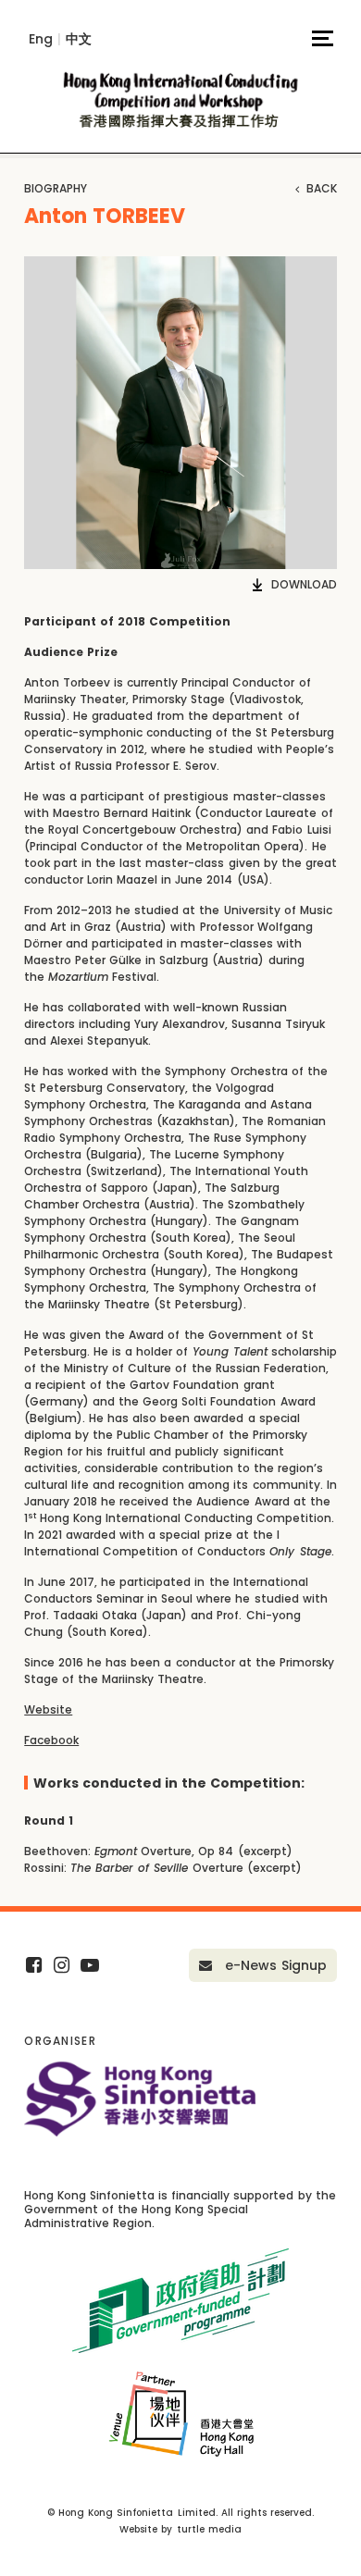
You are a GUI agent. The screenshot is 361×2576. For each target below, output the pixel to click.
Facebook (51, 1740)
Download (304, 585)
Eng (41, 39)
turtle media (209, 2529)
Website (48, 1709)
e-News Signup (274, 1965)
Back (320, 189)
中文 (79, 39)
